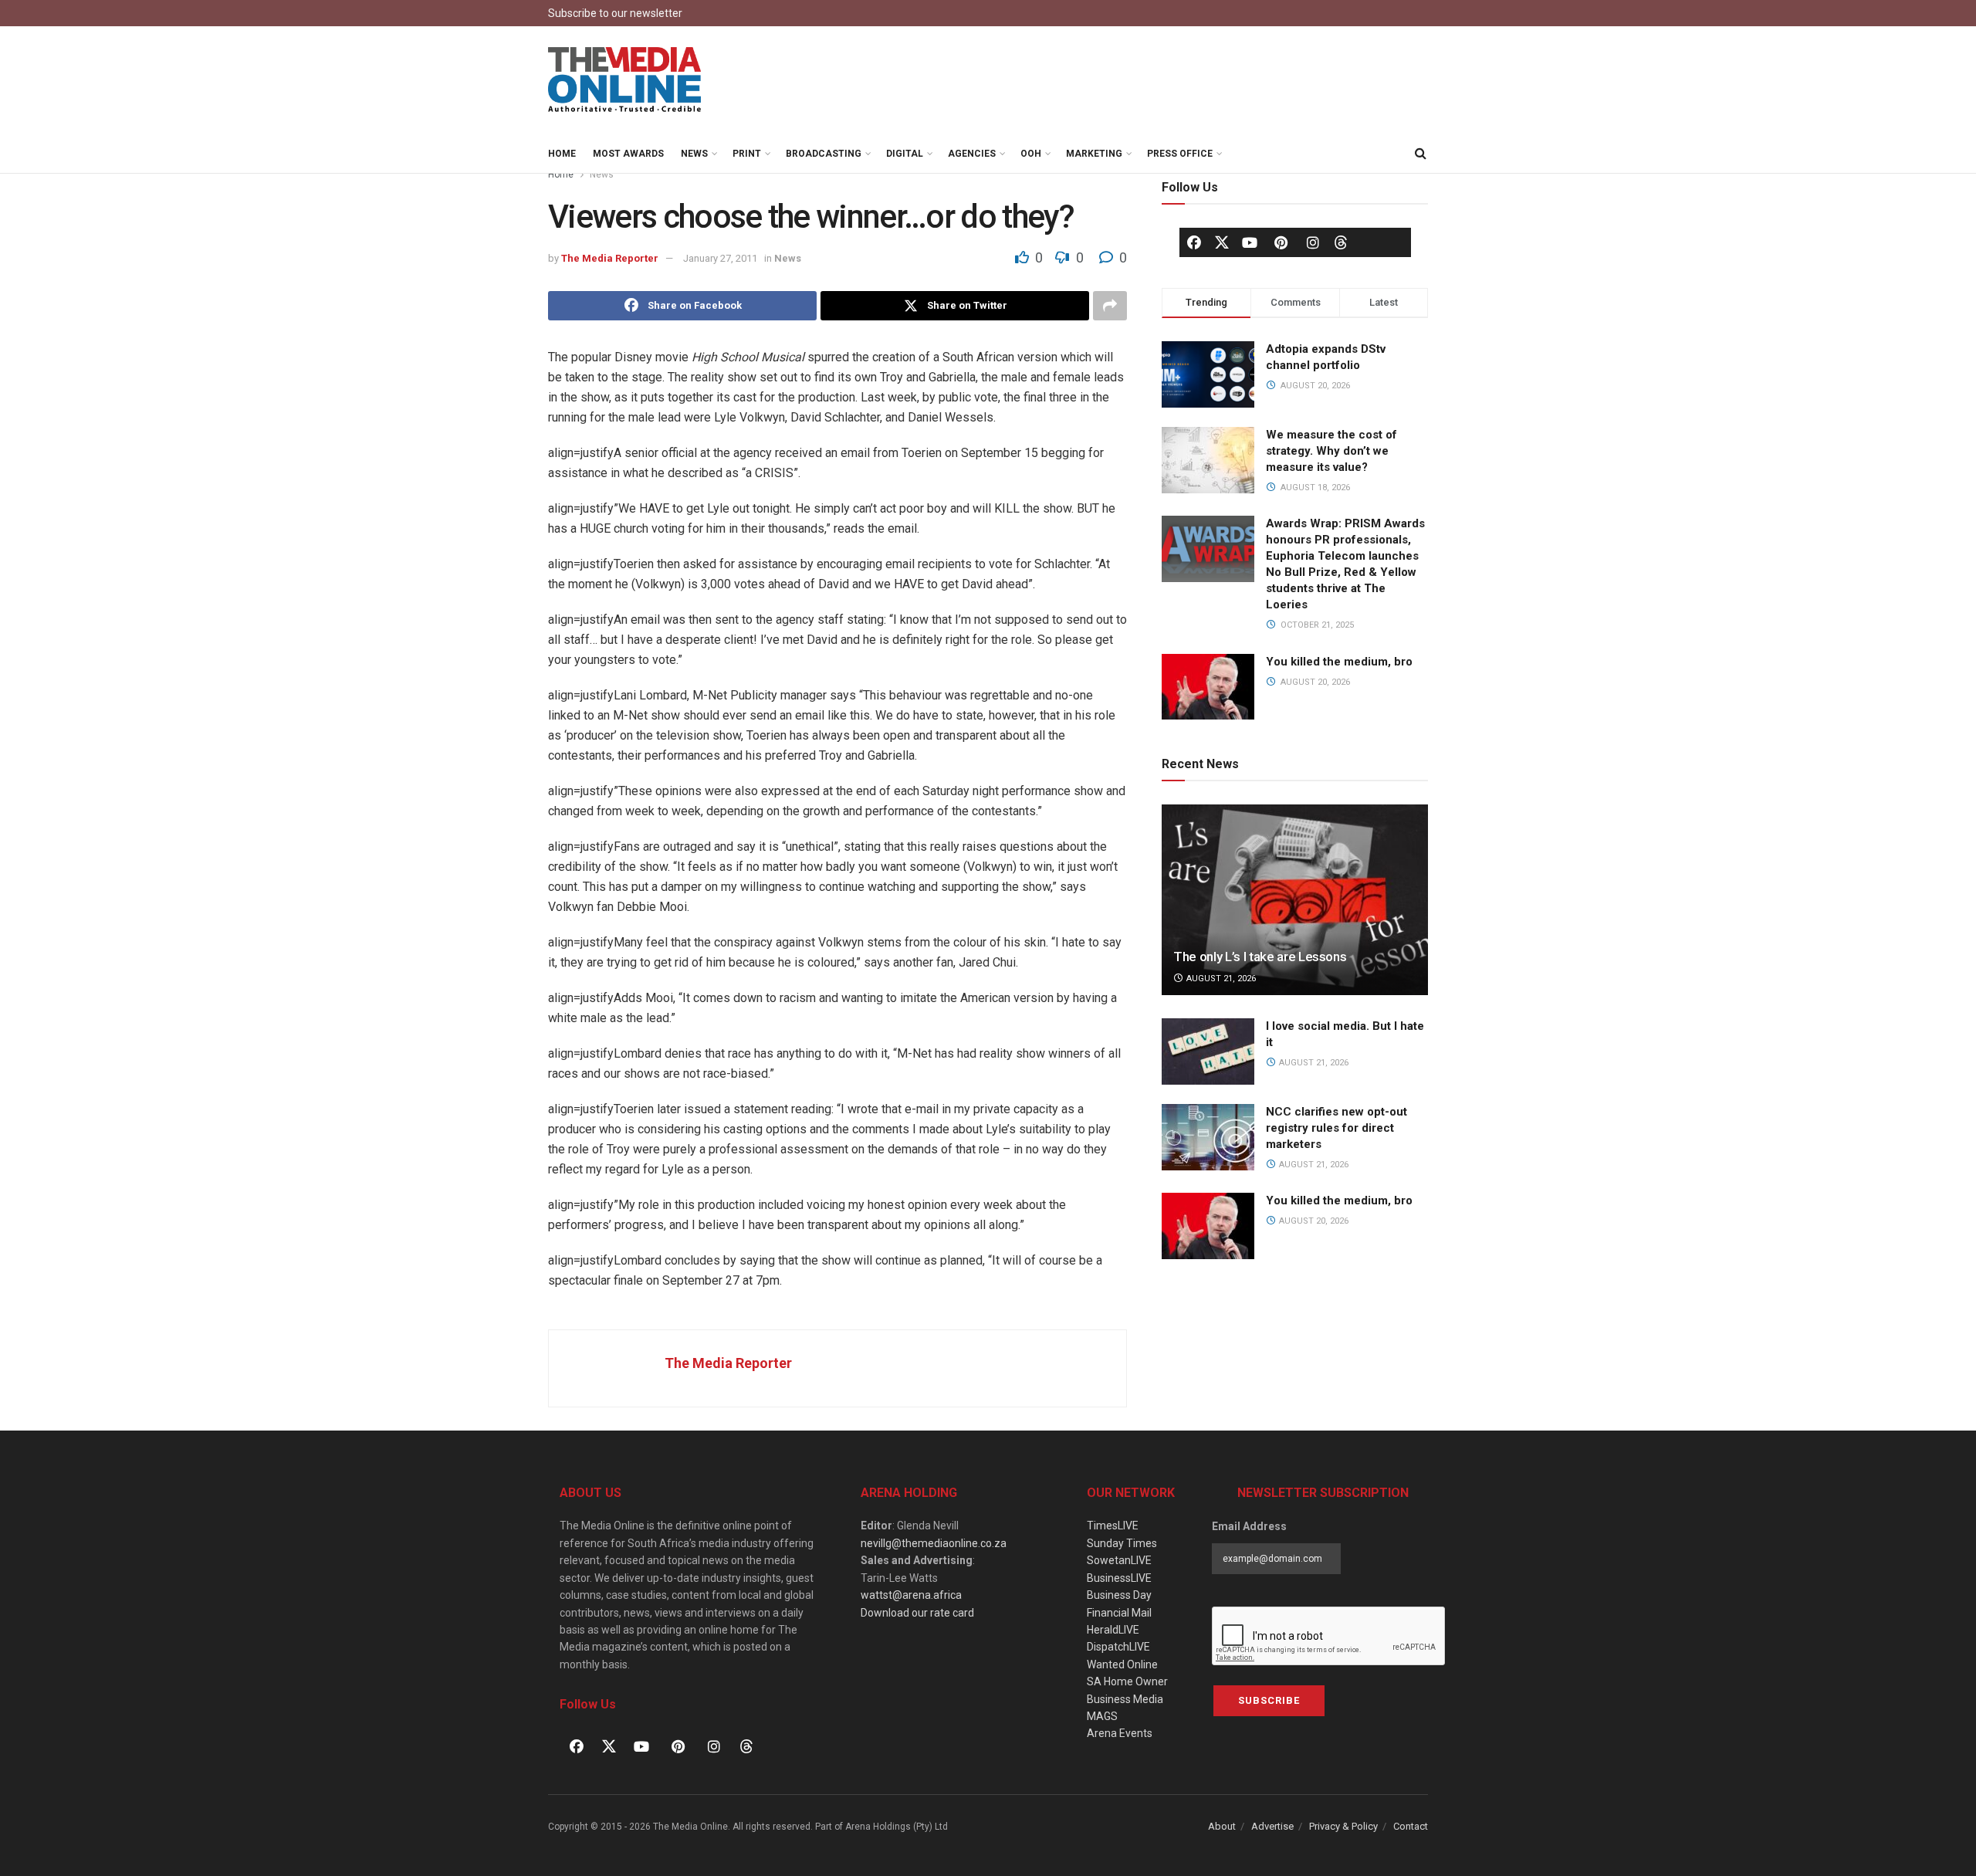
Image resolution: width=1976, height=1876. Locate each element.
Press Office (1180, 154)
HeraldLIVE (1113, 1630)
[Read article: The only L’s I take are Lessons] (1295, 900)
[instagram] (1313, 242)
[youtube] (1250, 242)
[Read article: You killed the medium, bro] (1208, 1226)
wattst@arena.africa (911, 1595)
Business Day (1119, 1595)
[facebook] (1194, 242)
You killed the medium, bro (1339, 662)
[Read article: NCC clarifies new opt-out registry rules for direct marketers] (1208, 1137)
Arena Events (1120, 1733)
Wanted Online (1122, 1664)
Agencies (972, 154)
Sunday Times (1122, 1543)
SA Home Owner (1127, 1681)
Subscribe (1269, 1700)
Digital (905, 154)
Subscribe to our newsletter (615, 13)
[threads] (1341, 242)
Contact (1411, 1826)
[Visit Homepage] (625, 80)
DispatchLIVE (1118, 1647)
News (694, 154)
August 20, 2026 (1313, 1221)
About (1222, 1826)
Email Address (1249, 1526)
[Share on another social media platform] (1110, 306)
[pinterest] (1281, 242)
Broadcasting (824, 154)
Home (562, 154)
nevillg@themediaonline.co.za (934, 1543)
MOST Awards (628, 154)
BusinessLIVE (1119, 1578)
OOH (1031, 154)
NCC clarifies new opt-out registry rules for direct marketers (1337, 1128)
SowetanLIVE (1119, 1560)
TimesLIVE (1113, 1526)
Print (747, 154)
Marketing (1094, 154)
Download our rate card (917, 1613)
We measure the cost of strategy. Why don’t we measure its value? (1331, 451)
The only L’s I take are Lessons (1260, 957)
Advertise (1272, 1826)
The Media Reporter (610, 258)
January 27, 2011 (720, 258)
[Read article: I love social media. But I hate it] (1208, 1051)
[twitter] (1222, 242)
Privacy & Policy (1343, 1826)
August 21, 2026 (1220, 979)
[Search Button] (1420, 154)
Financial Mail (1119, 1613)
